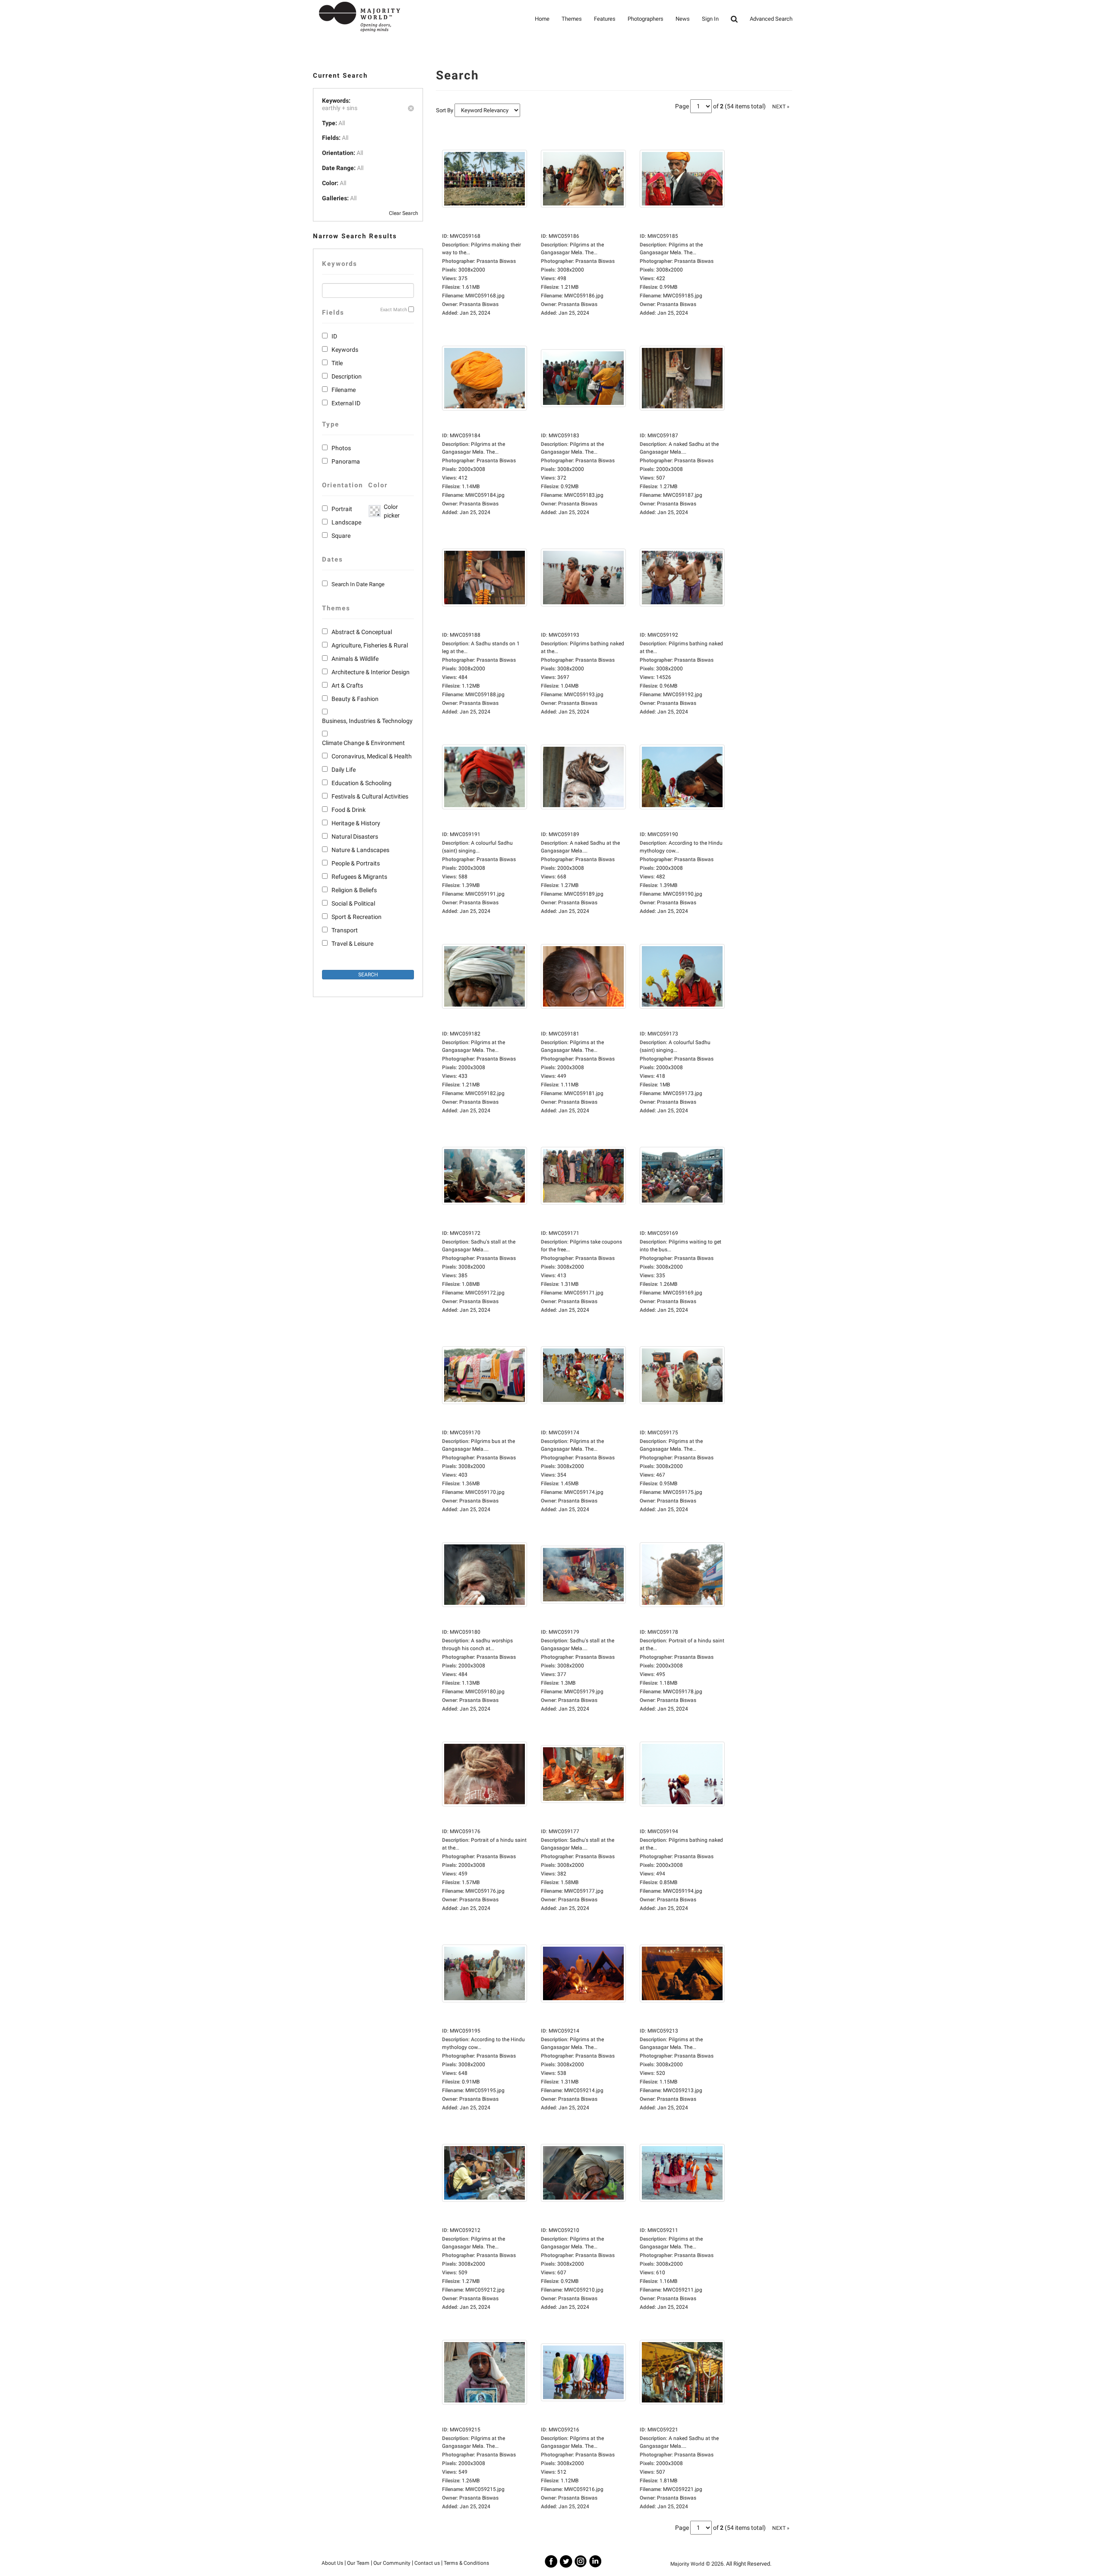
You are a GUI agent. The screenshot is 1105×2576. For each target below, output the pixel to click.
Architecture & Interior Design (371, 672)
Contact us (427, 2563)
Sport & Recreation (357, 917)
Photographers (646, 19)
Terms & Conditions (466, 2563)
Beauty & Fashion (355, 699)
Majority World (687, 2564)
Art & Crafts (347, 685)
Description (347, 376)
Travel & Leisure (352, 944)
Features (605, 19)
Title (337, 363)
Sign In (710, 19)
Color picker (390, 511)
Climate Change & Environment (363, 743)
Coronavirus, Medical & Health (372, 756)
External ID (346, 403)
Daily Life (344, 770)
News (683, 19)
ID (334, 336)
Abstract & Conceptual (362, 632)
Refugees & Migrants (359, 877)
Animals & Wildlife (355, 659)
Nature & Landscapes (360, 850)
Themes (572, 19)
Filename (344, 390)
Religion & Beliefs (354, 890)
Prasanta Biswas (479, 304)
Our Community (392, 2563)
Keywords (345, 350)
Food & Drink (349, 810)
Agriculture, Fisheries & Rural (370, 645)
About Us (332, 2563)
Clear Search (404, 213)
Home (542, 19)
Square (341, 536)
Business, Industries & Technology (367, 721)
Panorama (346, 461)
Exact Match (394, 310)
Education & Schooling (361, 783)
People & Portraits (356, 863)
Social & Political (353, 903)
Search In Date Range (358, 584)
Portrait (342, 509)
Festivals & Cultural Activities (370, 796)
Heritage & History (356, 823)
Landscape (346, 522)
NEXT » (781, 107)
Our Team (358, 2563)
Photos (341, 448)
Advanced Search (771, 19)
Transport (345, 930)
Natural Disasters (355, 837)
